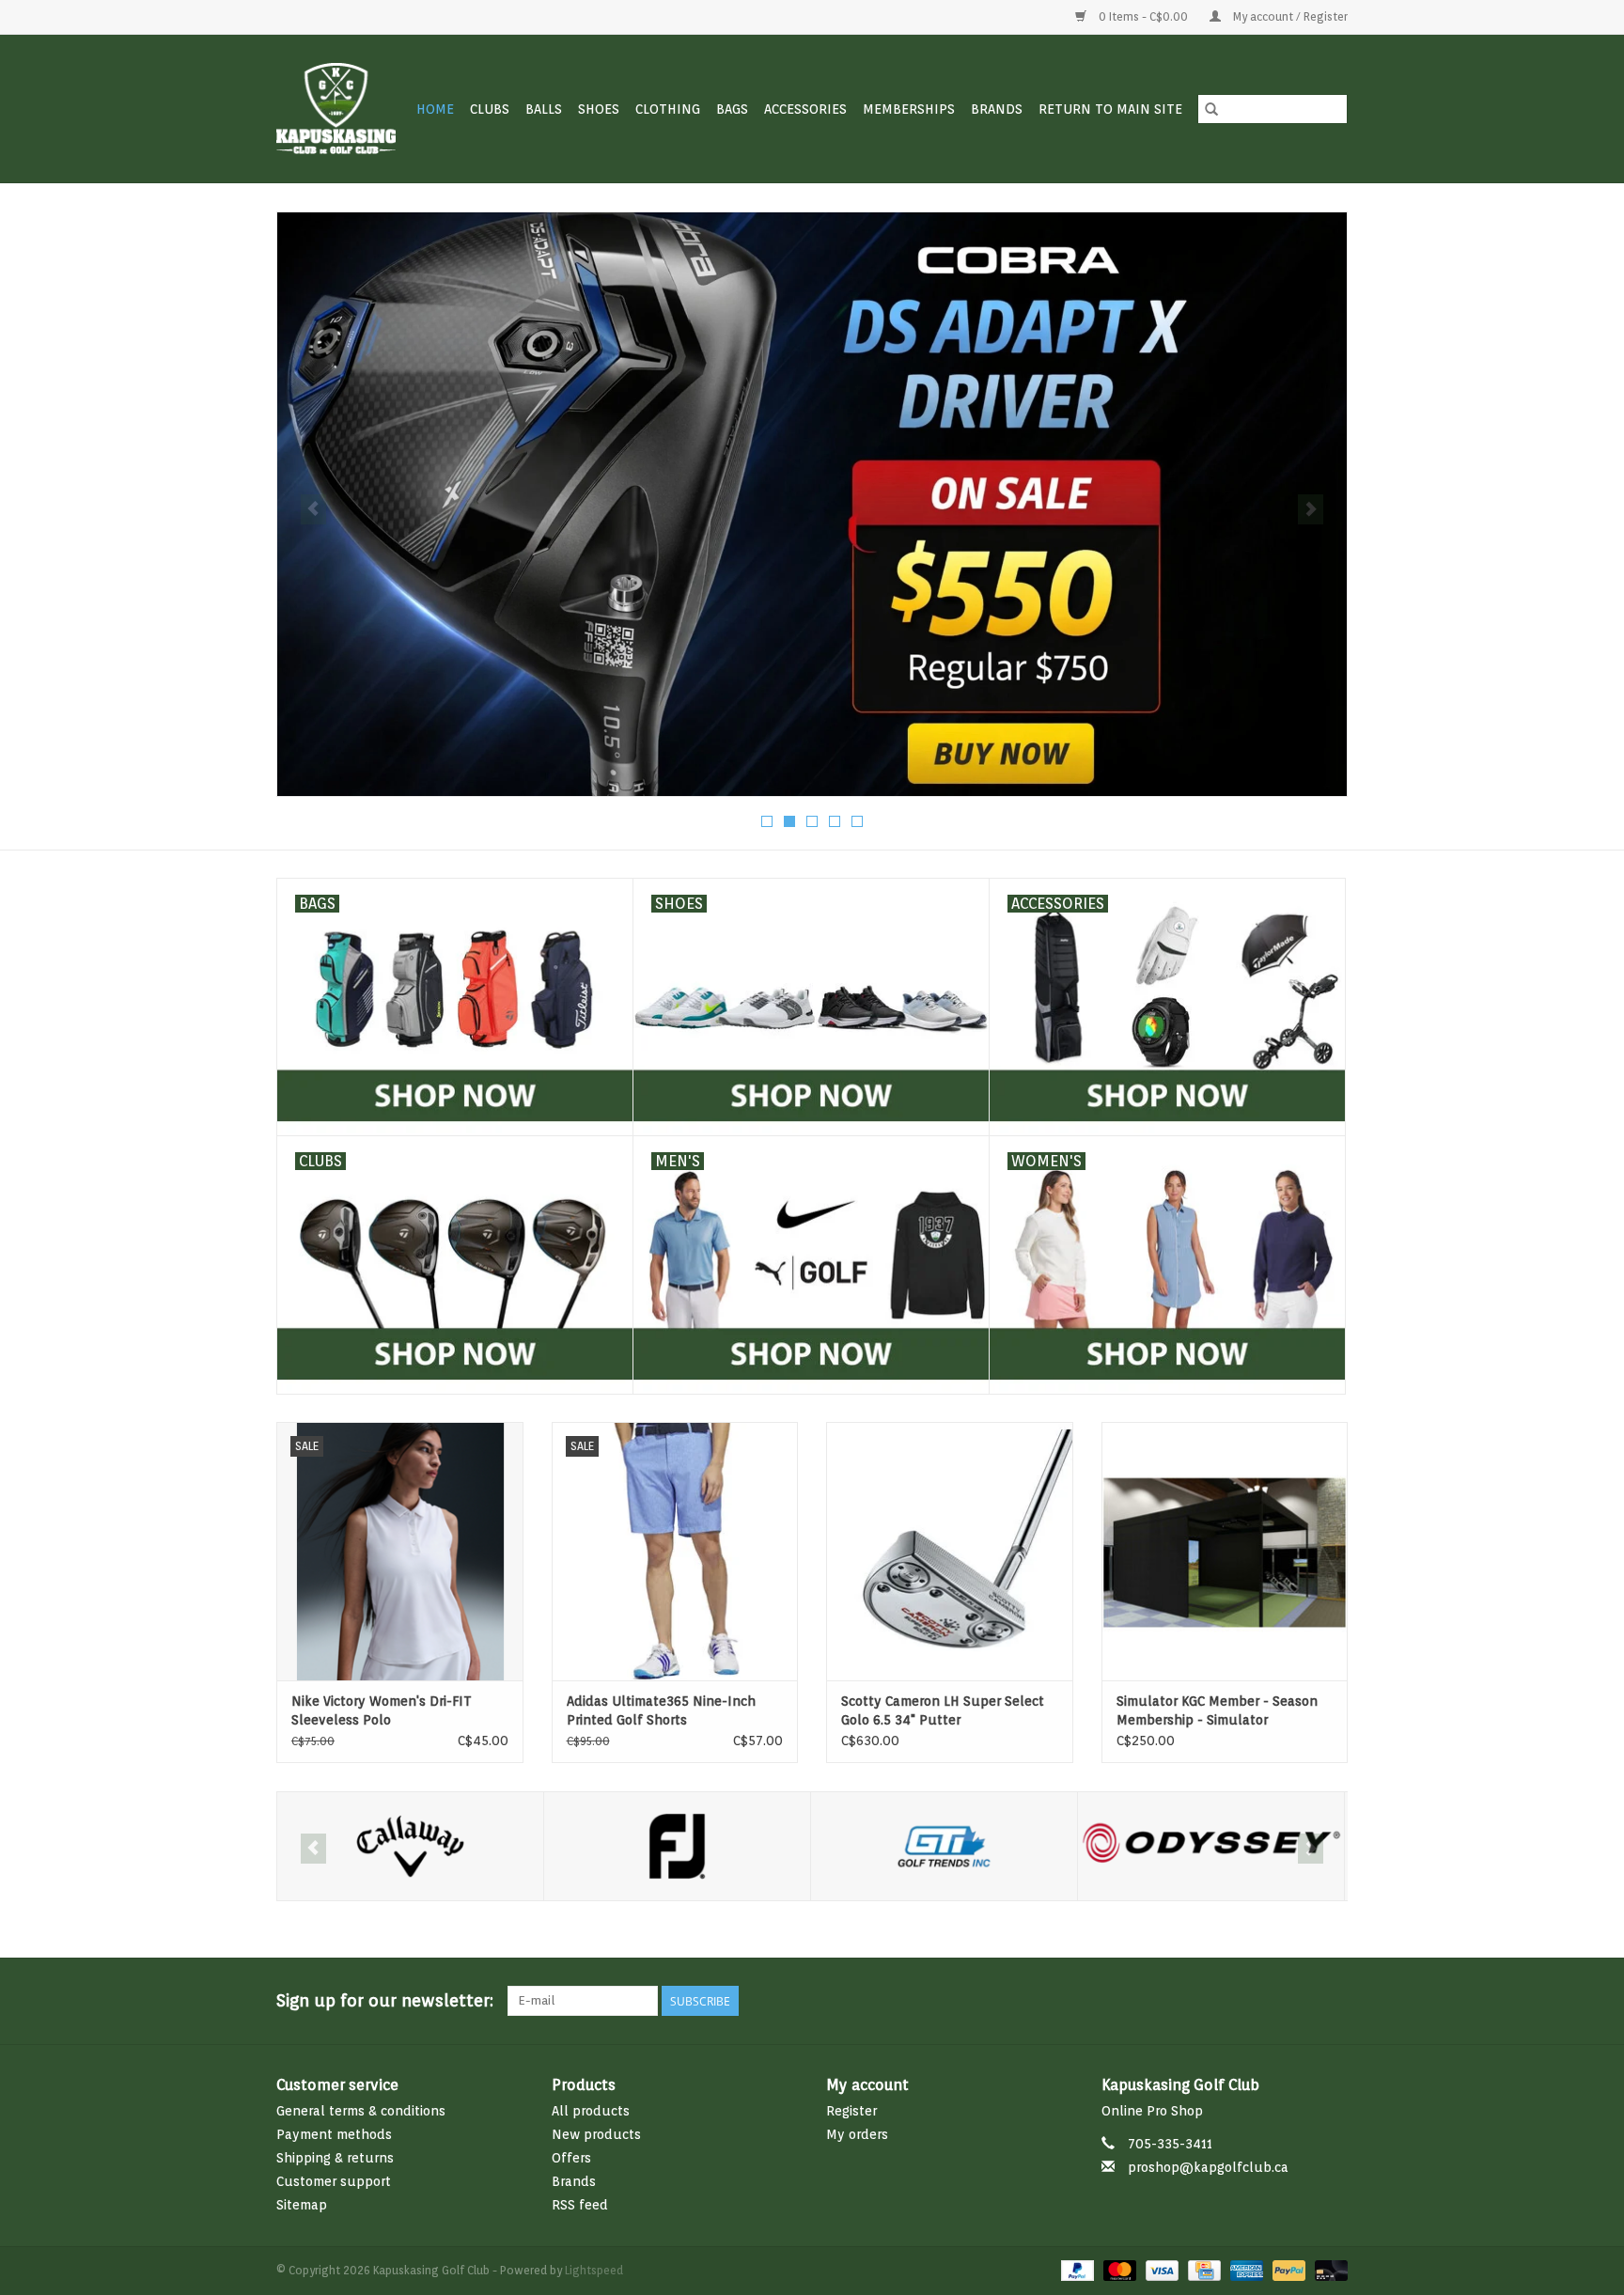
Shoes (599, 109)
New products (596, 2134)
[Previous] (313, 509)
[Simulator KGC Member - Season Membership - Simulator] (1225, 1551)
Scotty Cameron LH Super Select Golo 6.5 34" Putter (943, 1710)
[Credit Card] (1202, 2269)
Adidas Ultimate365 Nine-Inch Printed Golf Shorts (661, 1710)
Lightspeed (594, 2270)
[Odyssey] (944, 1846)
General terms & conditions (361, 2111)
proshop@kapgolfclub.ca (1208, 2167)
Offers (571, 2158)
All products (591, 2111)
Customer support (334, 2181)
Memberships (909, 109)
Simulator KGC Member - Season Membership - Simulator (1217, 1710)
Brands (997, 109)
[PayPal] (1076, 2269)
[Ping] (1211, 1846)
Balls (544, 109)
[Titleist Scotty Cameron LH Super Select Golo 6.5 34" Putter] (950, 1551)
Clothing (668, 109)
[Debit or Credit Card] (1328, 2269)
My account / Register (1289, 16)
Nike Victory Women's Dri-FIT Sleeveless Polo (382, 1710)
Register (851, 2111)
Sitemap (302, 2205)
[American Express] (1245, 2269)
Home (435, 109)
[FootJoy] (410, 1846)
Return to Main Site (1110, 109)
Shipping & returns (335, 2158)
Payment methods (334, 2134)
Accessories (805, 109)
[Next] (1311, 509)
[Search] (1211, 109)
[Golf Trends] (677, 1846)
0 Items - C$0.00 (1143, 16)
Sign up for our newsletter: (385, 2000)
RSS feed (580, 2205)
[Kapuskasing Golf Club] (337, 109)
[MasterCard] (1118, 2269)
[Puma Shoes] (812, 504)
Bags (732, 109)
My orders (857, 2134)
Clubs (490, 109)
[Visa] (1160, 2269)
